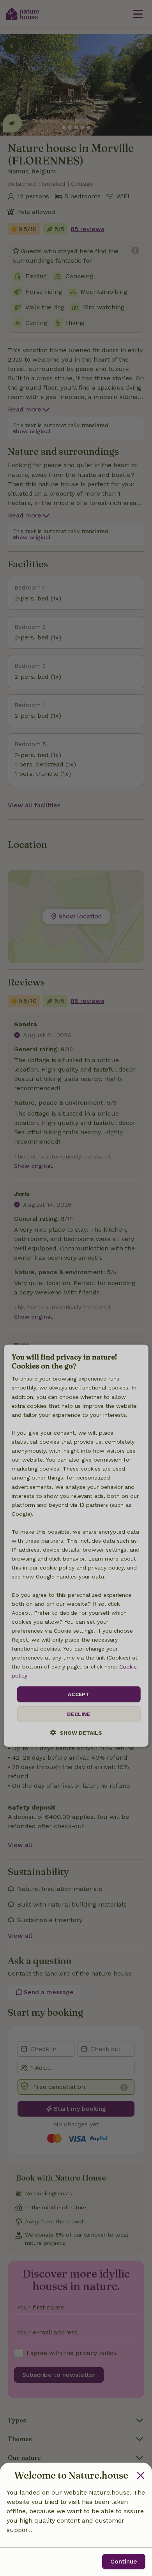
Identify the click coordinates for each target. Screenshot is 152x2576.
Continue (124, 2561)
